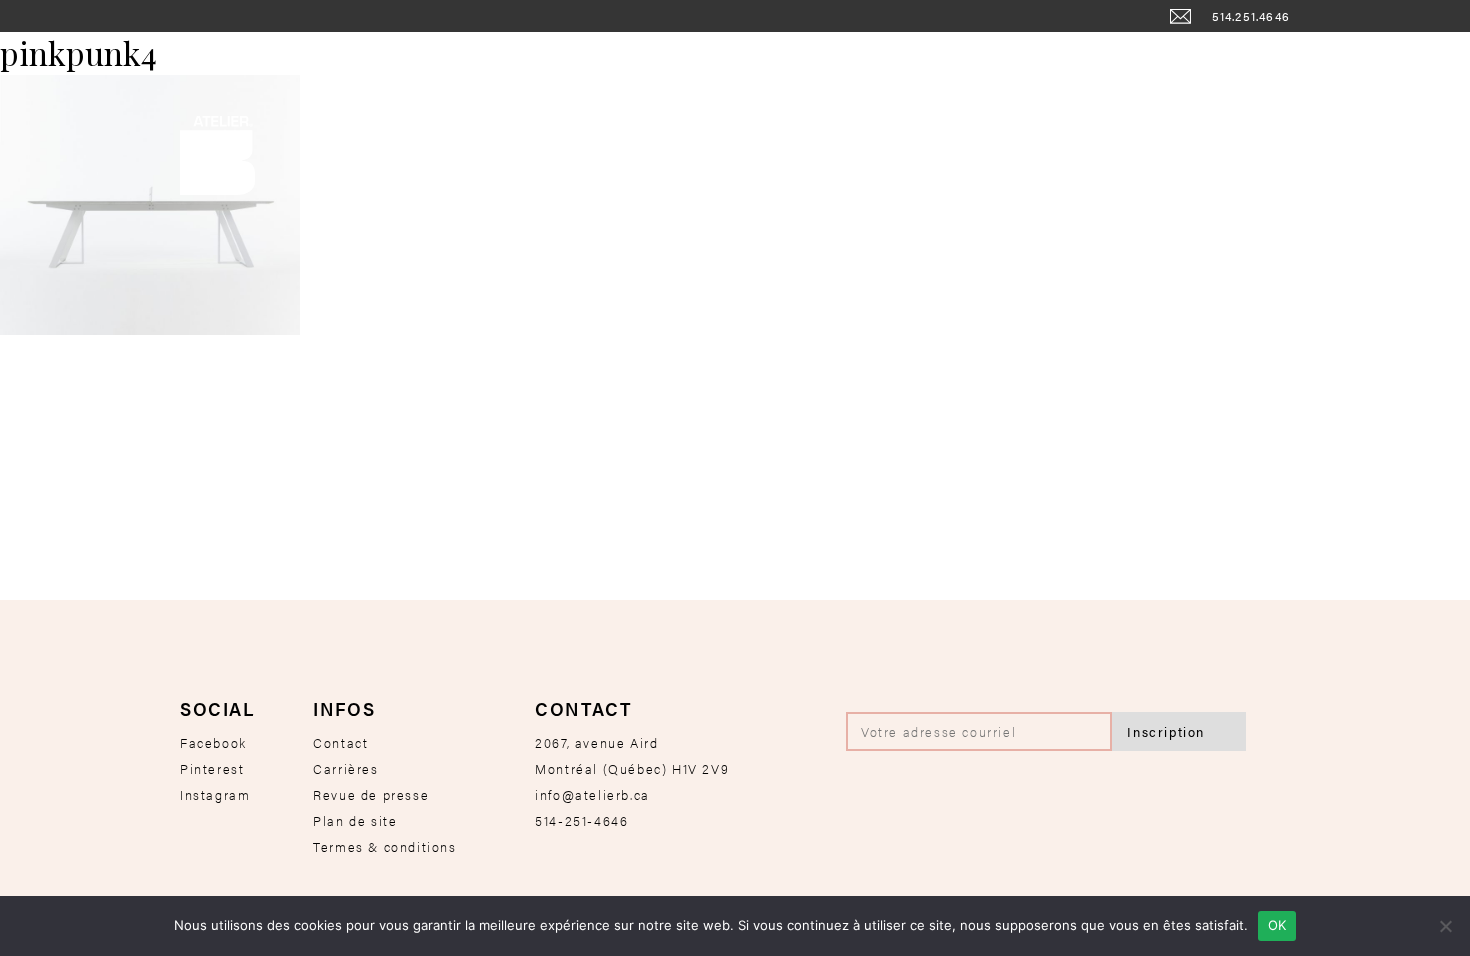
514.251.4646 (1251, 16)
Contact (340, 742)
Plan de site (355, 820)
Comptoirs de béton (881, 57)
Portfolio (1222, 57)
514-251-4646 (581, 820)
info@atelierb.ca (592, 794)
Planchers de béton (1072, 57)
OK (1277, 925)
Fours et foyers (336, 57)
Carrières (345, 768)
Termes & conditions (384, 846)
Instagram (215, 794)
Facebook (213, 742)
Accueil (212, 57)
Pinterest (212, 768)
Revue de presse (371, 794)
